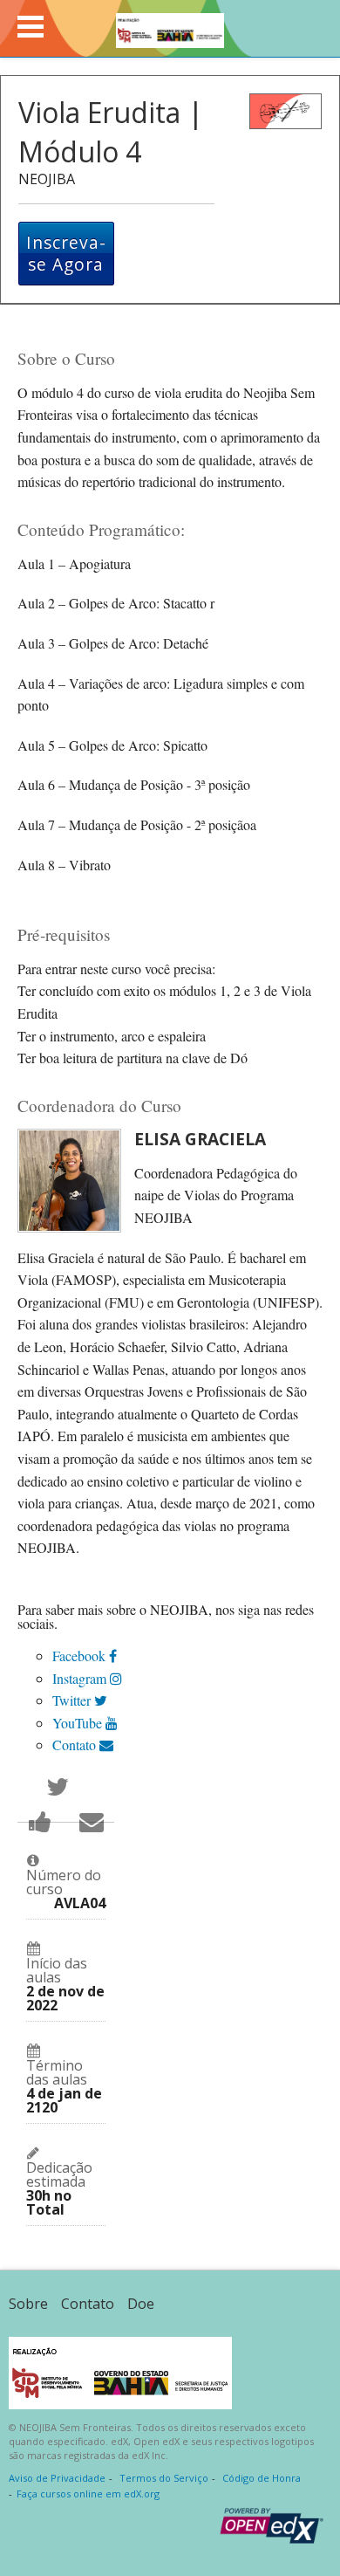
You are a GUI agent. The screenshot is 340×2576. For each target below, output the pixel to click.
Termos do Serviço (164, 2478)
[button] (31, 27)
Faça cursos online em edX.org (88, 2494)
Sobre (28, 2304)
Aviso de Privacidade (57, 2478)
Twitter (73, 1700)
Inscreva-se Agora (66, 254)
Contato (76, 1745)
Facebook (81, 1656)
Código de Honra (262, 2478)
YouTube (79, 1723)
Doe (141, 2304)
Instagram (81, 1678)
